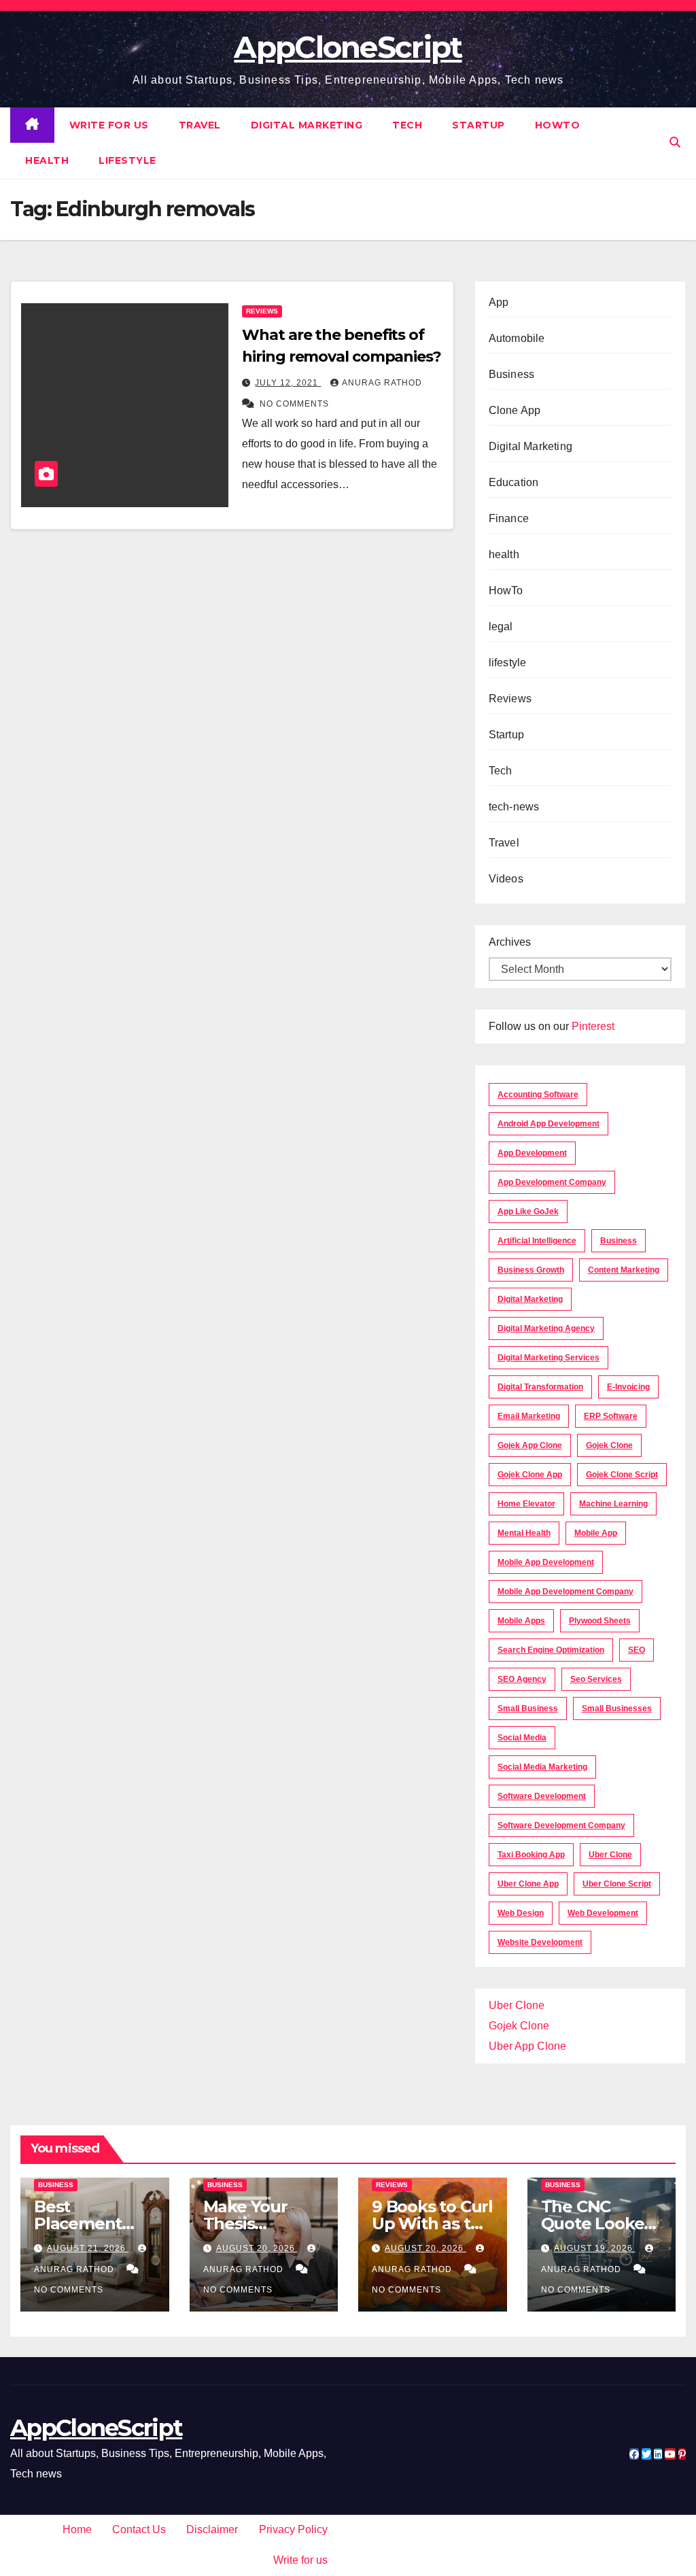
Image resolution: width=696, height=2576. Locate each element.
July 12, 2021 (288, 383)
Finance (509, 518)
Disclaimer (212, 2529)
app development (532, 1153)
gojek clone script (622, 1475)
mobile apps (521, 1621)
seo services (596, 1679)
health (47, 160)
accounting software (538, 1095)
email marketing (529, 1416)
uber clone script (617, 1884)
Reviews (262, 311)
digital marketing (530, 1299)
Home (77, 2529)
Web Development (603, 1913)
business (619, 1241)
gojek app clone (530, 1445)
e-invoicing (628, 1387)
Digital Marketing (307, 125)
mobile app (596, 1533)
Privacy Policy (293, 2529)
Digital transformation (540, 1387)
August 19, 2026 (595, 2248)
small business (528, 1708)
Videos (506, 879)
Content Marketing (624, 1270)
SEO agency (522, 1679)
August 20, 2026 (257, 2248)
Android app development (549, 1124)
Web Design (521, 1913)
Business (512, 374)
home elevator (526, 1504)
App (499, 302)
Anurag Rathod (382, 383)
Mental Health (524, 1533)
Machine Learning (613, 1504)
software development (542, 1796)
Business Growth (531, 1270)
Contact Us (139, 2529)
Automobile (517, 338)
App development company (552, 1182)
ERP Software (611, 1416)
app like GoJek (528, 1212)
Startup (478, 125)
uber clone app (528, 1884)
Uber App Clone (527, 2046)
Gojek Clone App (530, 1475)
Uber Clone (517, 2005)
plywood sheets (600, 1621)
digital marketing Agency (546, 1328)
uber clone (610, 1855)
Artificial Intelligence (537, 1241)
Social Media (522, 1738)
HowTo (558, 125)
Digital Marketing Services (549, 1358)
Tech (407, 125)
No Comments (294, 404)
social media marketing (542, 1767)
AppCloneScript (348, 47)
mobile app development (546, 1562)
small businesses (617, 1708)
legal (501, 626)
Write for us (109, 125)
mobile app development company (565, 1592)
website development (540, 1942)
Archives (510, 942)
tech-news (514, 807)
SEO (637, 1650)
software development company (561, 1825)
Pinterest (593, 1026)
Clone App (515, 410)
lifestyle (127, 160)
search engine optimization (551, 1650)
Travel (200, 125)
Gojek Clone (609, 1445)
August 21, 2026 (88, 2248)
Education (514, 482)
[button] (675, 142)
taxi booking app (531, 1855)
